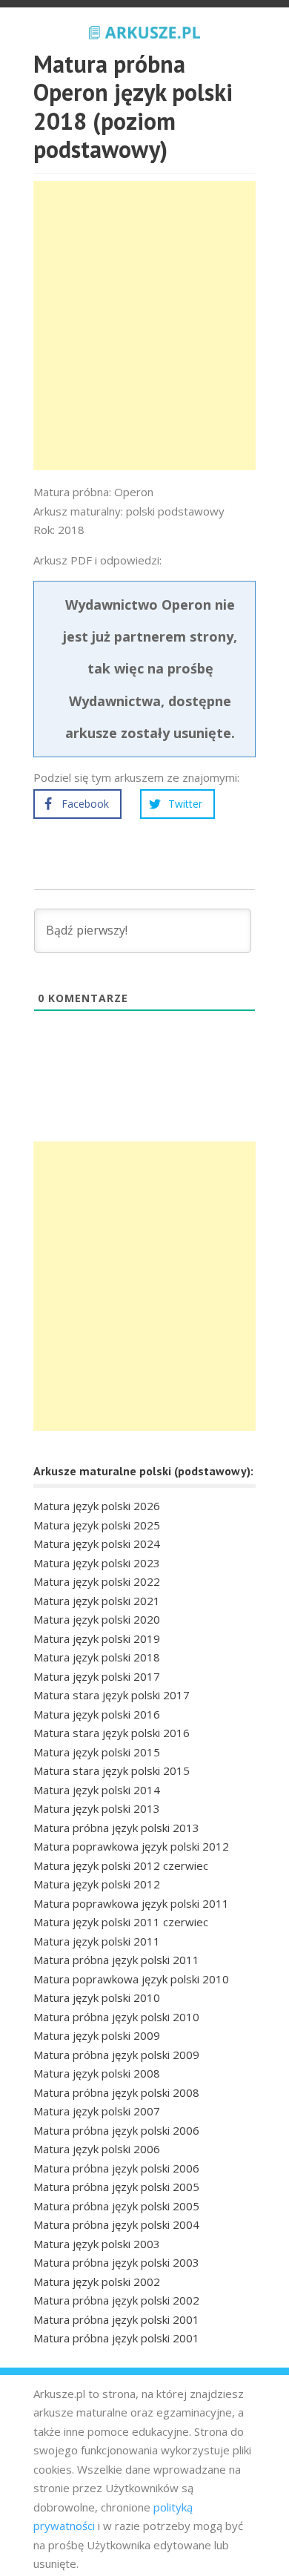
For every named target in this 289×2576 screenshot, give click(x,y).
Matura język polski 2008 (97, 2073)
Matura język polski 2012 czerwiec (121, 1865)
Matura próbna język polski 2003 (116, 2262)
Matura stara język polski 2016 (112, 1733)
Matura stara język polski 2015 (112, 1770)
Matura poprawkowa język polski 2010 (131, 1979)
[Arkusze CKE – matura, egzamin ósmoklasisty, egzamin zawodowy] (144, 30)
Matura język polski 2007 (97, 2111)
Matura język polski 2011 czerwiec (121, 1922)
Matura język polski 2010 (97, 1997)
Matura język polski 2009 (97, 2035)
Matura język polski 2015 (97, 1752)
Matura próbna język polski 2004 (116, 2224)
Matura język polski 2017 (97, 1676)
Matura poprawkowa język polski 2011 (131, 1903)
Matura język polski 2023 (97, 1563)
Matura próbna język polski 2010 (116, 2017)
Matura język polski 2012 (97, 1884)
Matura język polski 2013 (97, 1808)
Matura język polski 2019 (97, 1638)
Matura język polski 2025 (97, 1525)
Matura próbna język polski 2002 (116, 2300)
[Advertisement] (144, 326)
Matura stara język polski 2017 (112, 1695)
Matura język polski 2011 (97, 1941)
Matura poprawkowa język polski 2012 (131, 1846)
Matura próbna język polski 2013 (116, 1828)
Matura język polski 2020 (97, 1619)
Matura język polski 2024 (97, 1544)
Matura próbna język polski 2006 (116, 2130)
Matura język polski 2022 (97, 1581)
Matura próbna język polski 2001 (116, 2319)
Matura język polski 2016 (97, 1714)
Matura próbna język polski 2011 (116, 1960)
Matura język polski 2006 (97, 2149)
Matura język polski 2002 (97, 2282)
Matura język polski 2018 (97, 1657)
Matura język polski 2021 (97, 1601)
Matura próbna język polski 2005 (116, 2187)
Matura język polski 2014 (97, 1790)
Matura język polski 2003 (97, 2244)
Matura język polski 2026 (97, 1506)
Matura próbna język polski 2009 (116, 2055)
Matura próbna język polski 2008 (116, 2092)
